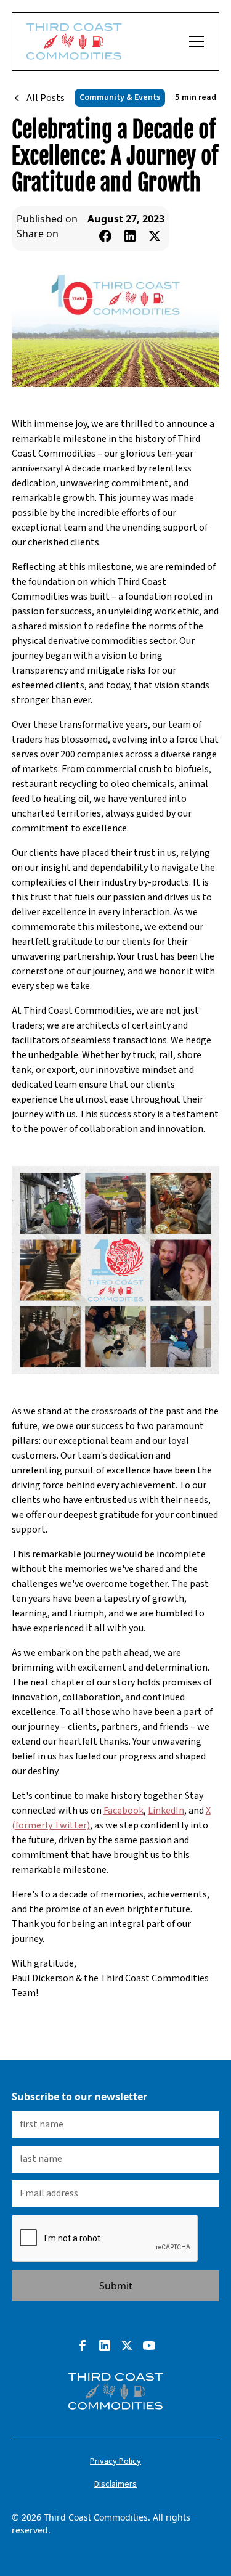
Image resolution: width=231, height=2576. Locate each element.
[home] (74, 42)
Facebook (124, 1811)
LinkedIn (166, 1811)
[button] (194, 41)
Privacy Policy (115, 2461)
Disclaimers (115, 2484)
